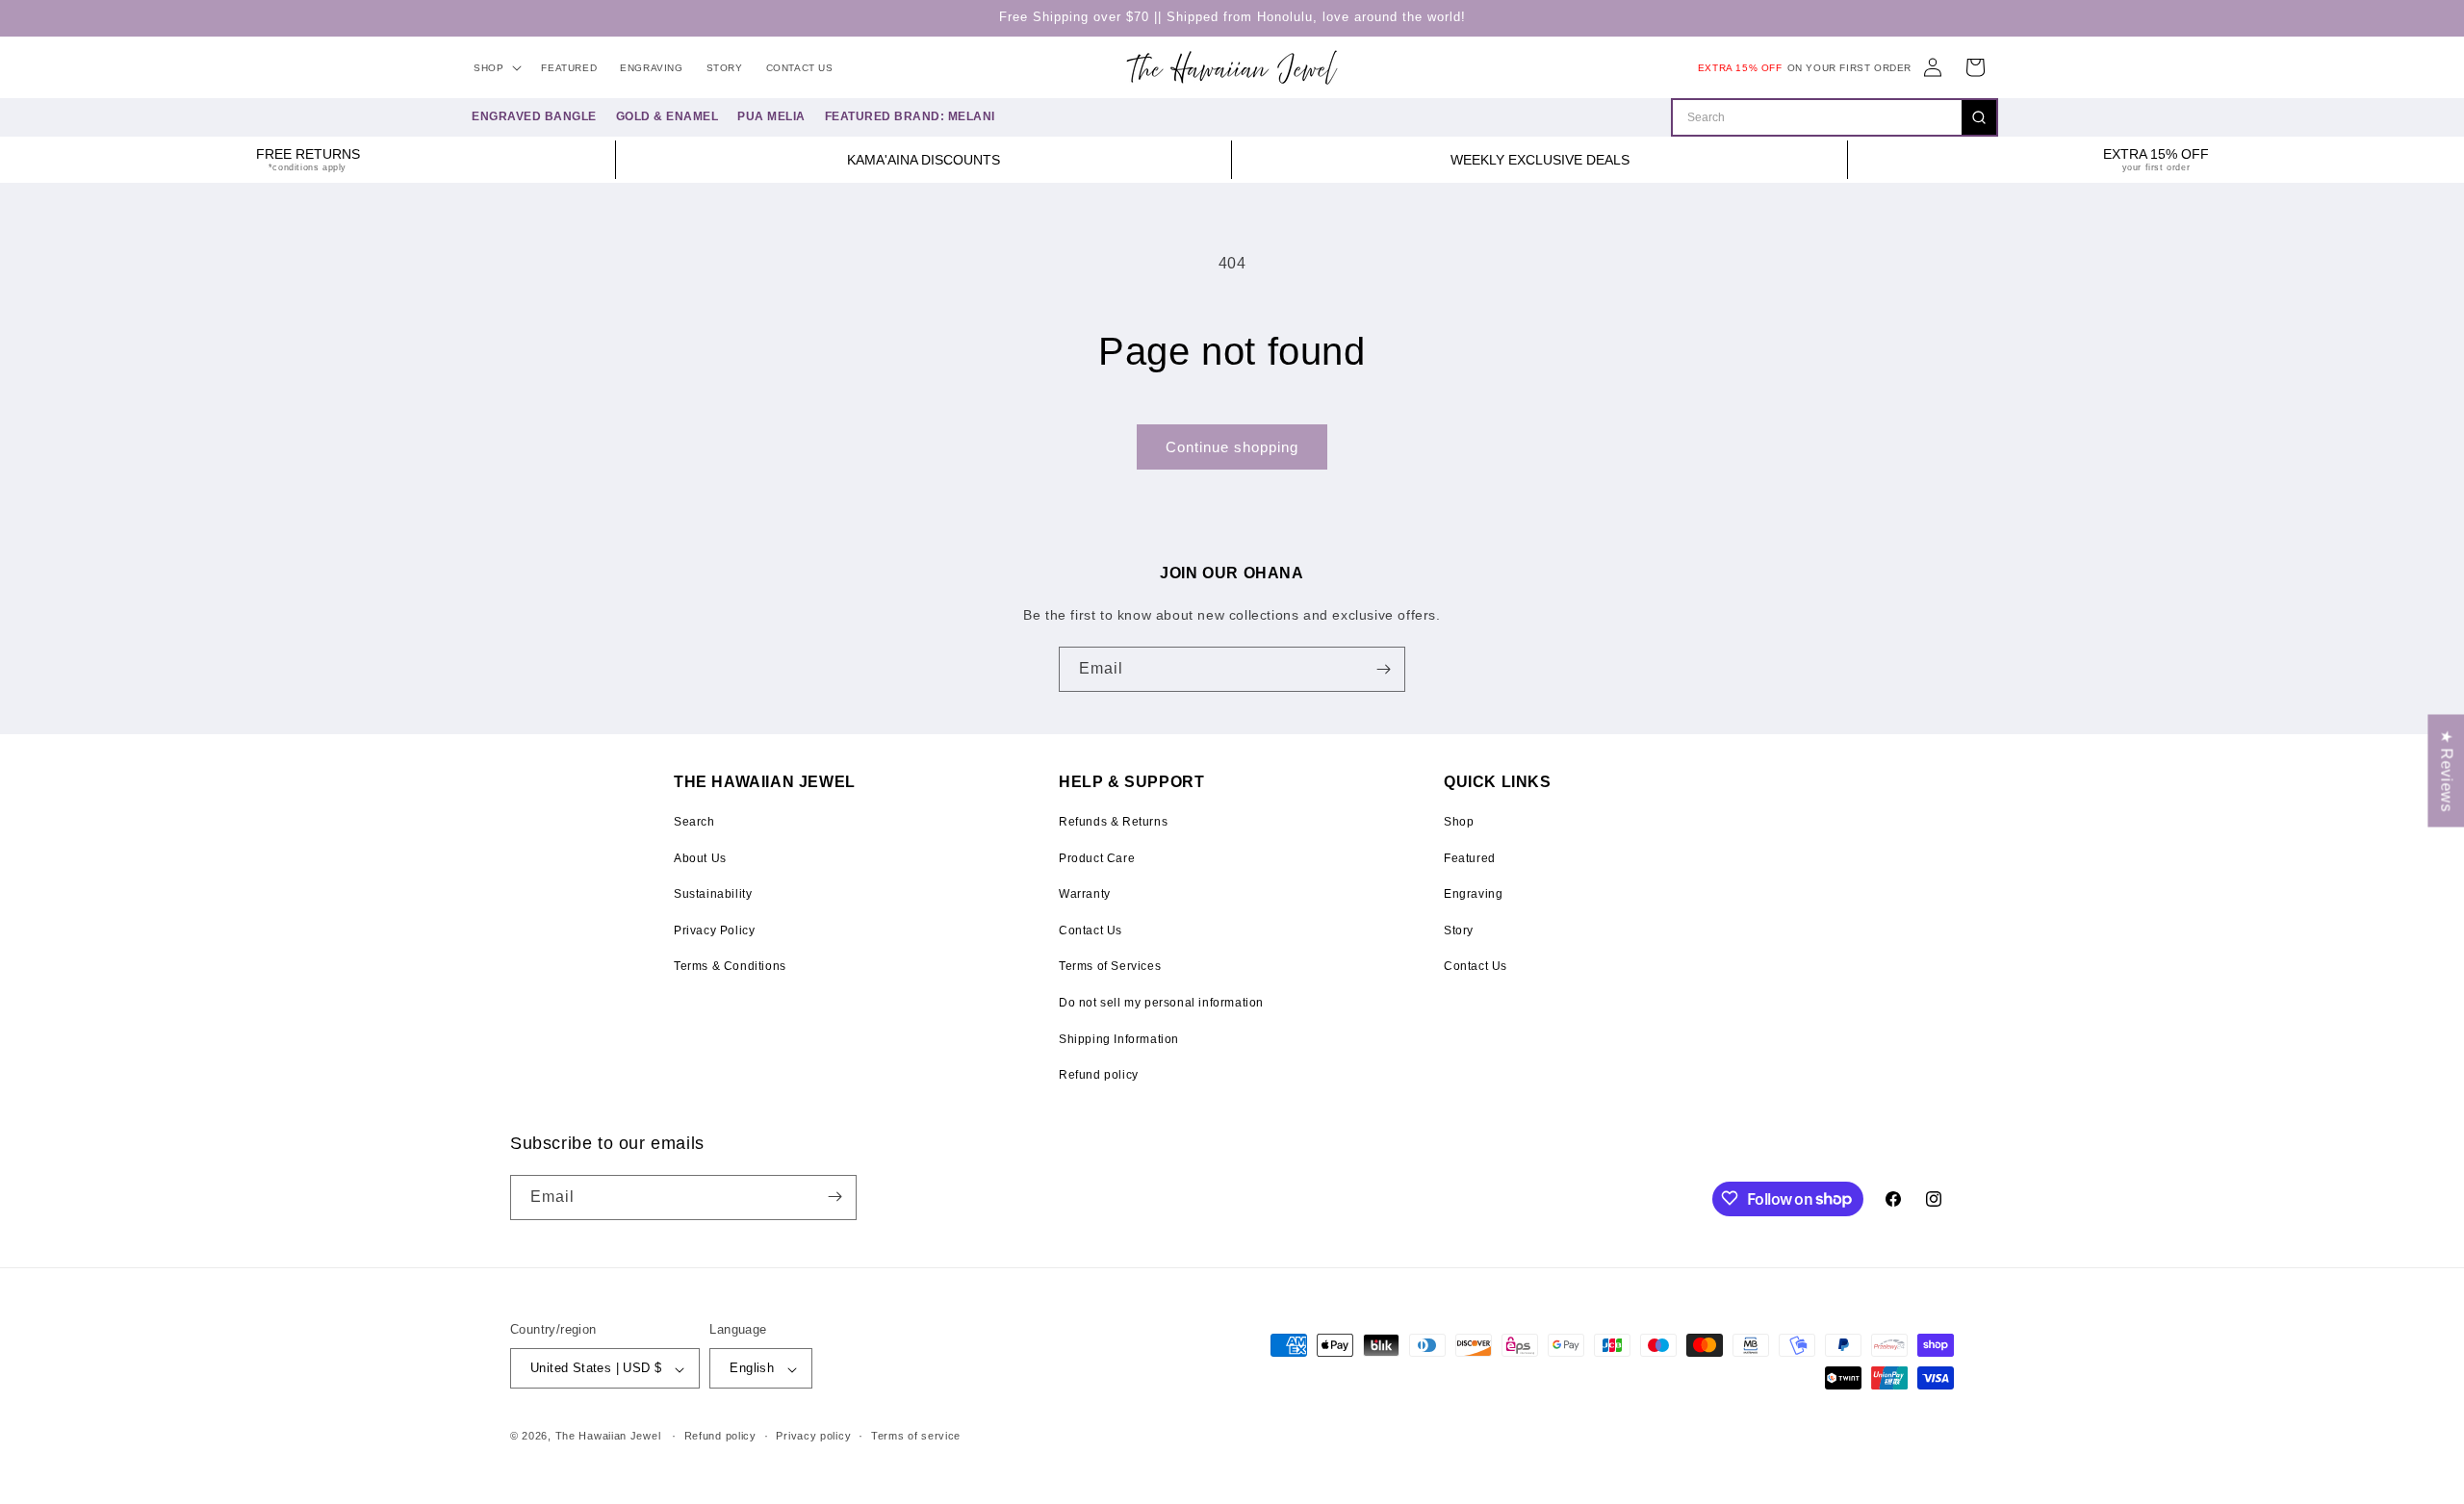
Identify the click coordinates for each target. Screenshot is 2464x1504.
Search (694, 822)
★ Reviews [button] (2446, 770)
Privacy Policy (714, 930)
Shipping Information (1119, 1039)
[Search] (1979, 117)
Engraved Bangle (534, 116)
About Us (700, 858)
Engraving (1473, 894)
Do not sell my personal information (1161, 1003)
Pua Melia (771, 116)
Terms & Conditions (730, 966)
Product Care (1097, 858)
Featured (1470, 858)
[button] (496, 68)
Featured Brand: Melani (910, 116)
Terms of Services (1110, 966)
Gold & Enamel (667, 116)
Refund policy (1099, 1075)
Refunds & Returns (1113, 822)
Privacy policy (813, 1436)
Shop (1459, 822)
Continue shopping (1232, 447)
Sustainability (713, 894)
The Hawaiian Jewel (608, 1437)
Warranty (1085, 894)
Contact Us (1091, 930)
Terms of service (916, 1436)
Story (1459, 930)
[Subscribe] (1383, 669)
